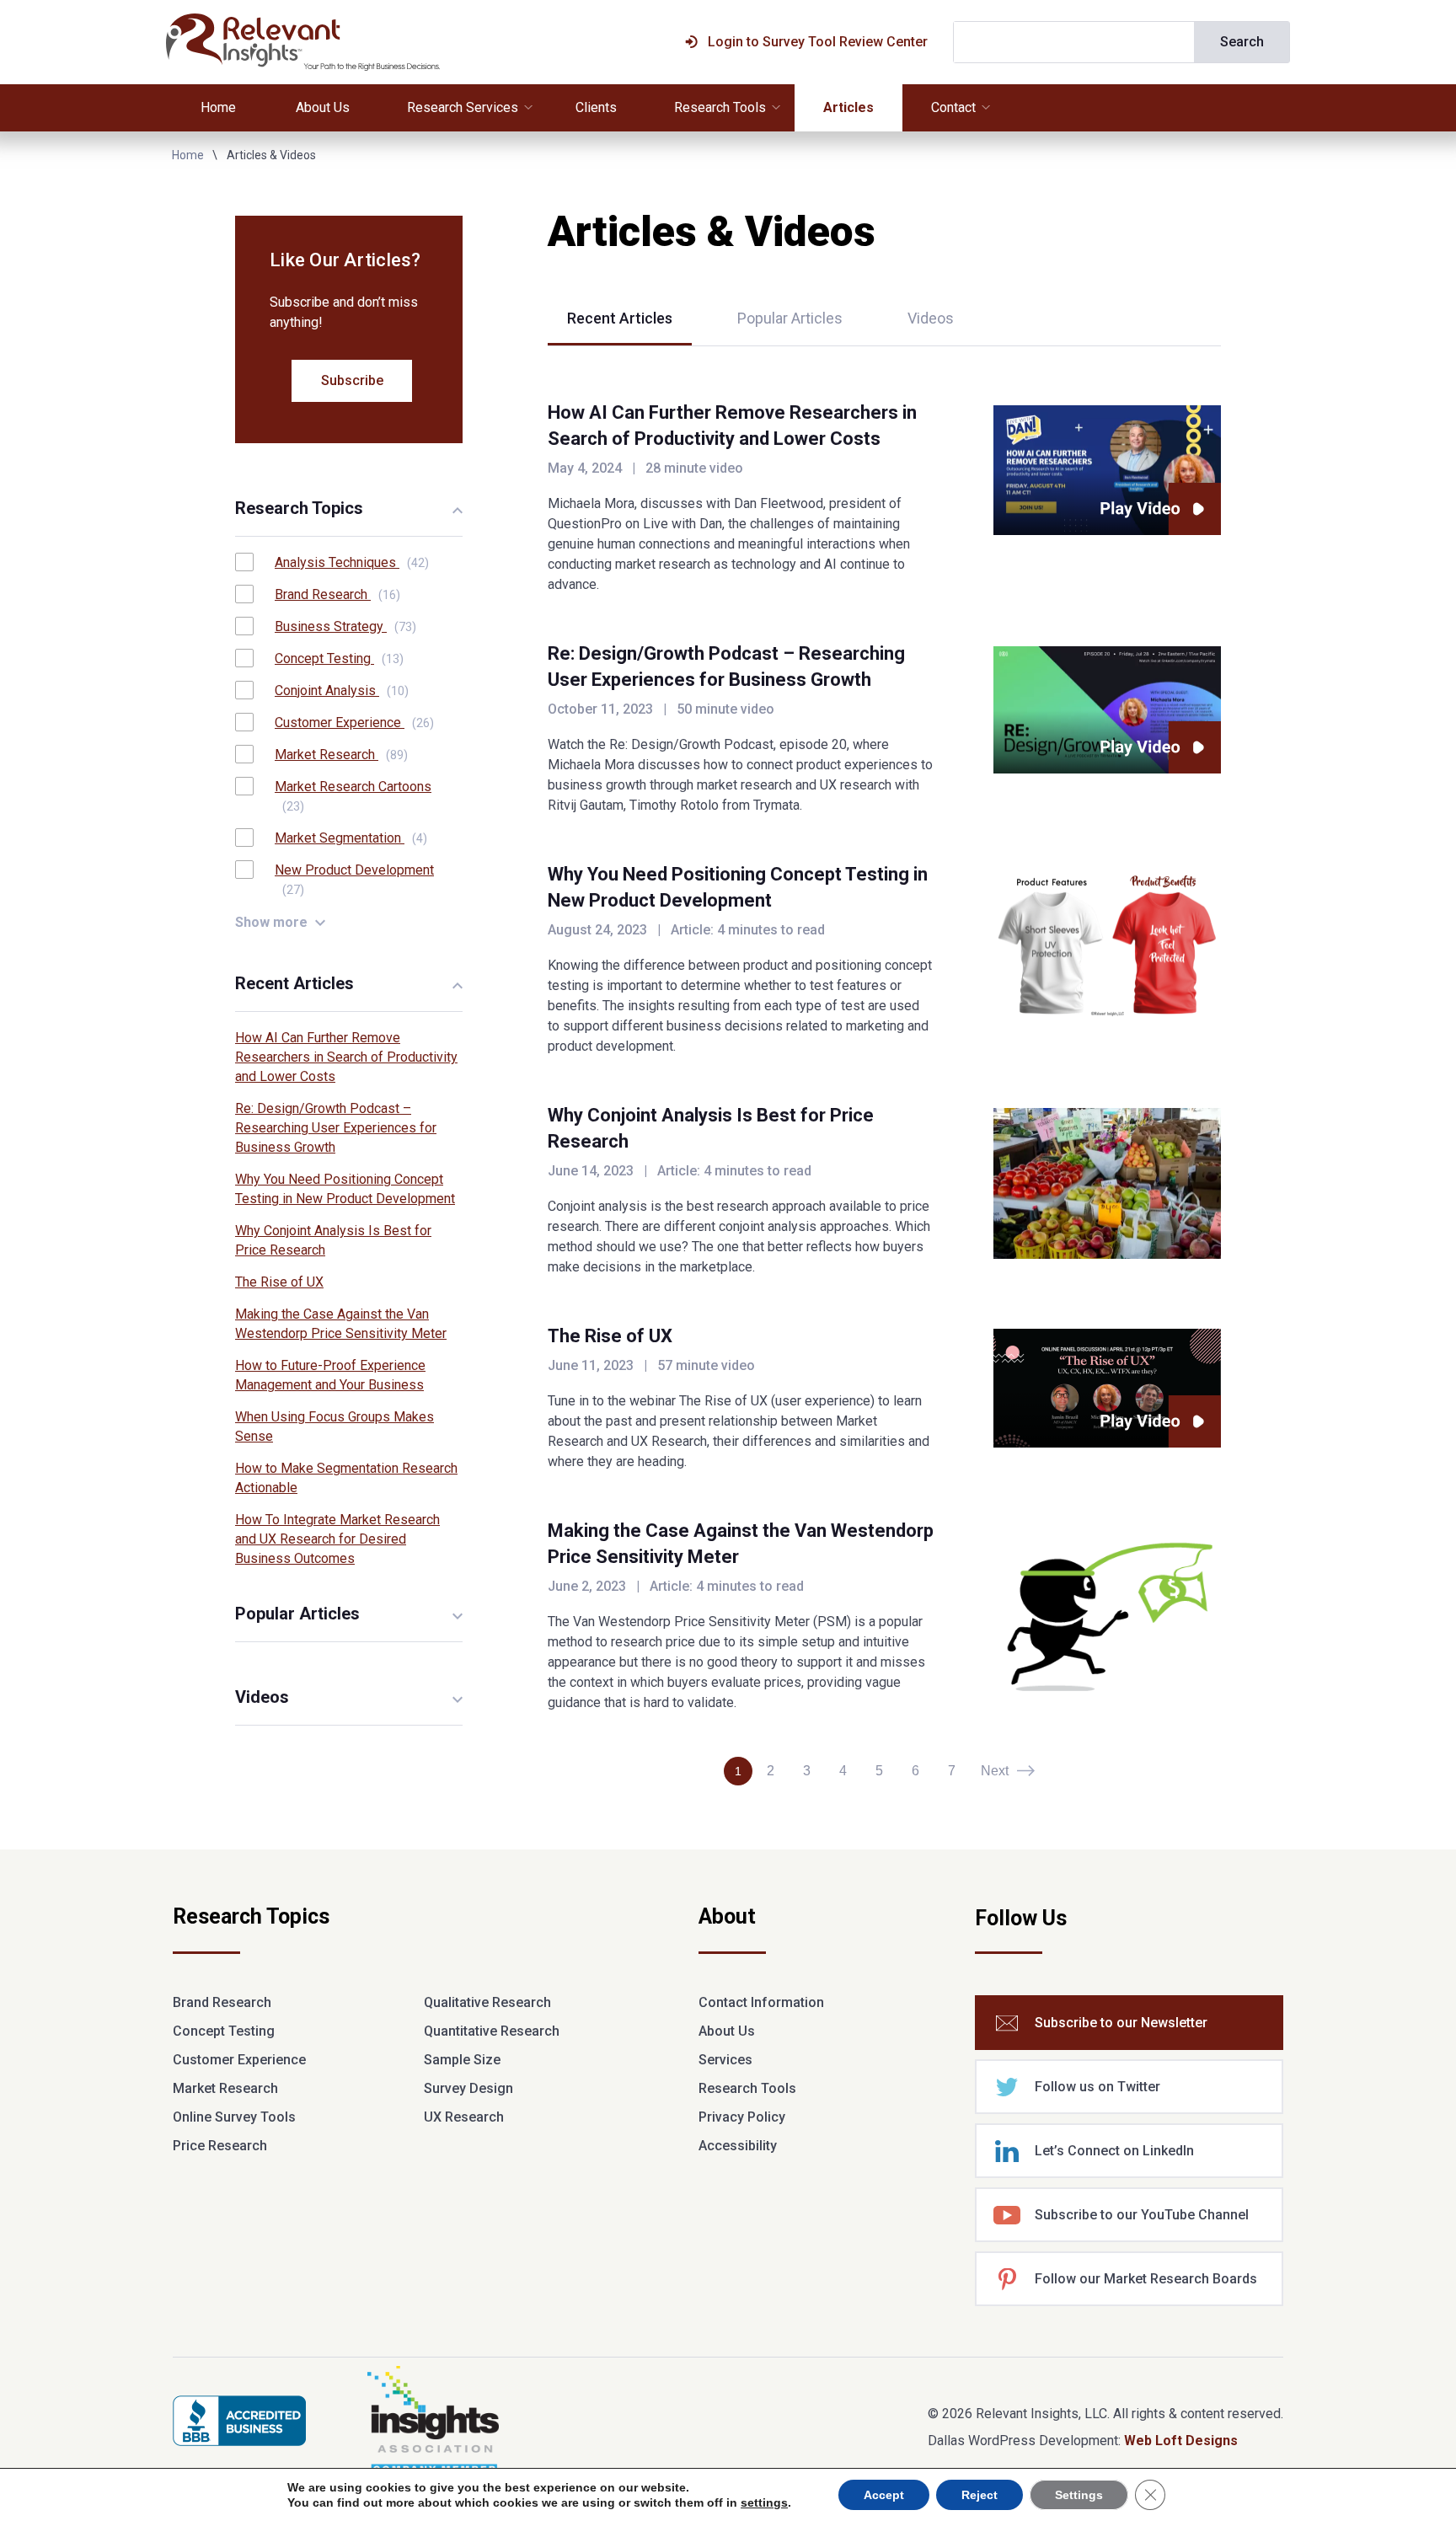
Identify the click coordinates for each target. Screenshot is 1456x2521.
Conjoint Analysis (342, 690)
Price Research (220, 2146)
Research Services (463, 107)
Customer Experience (354, 723)
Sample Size (462, 2060)
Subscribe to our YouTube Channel (1142, 2215)
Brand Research (337, 594)
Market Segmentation (351, 838)
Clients (596, 107)
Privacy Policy (742, 2117)
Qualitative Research (487, 2002)
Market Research (341, 755)
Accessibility (738, 2146)
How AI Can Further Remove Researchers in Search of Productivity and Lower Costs (346, 1057)
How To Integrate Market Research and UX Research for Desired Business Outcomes (337, 1539)
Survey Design (468, 2088)
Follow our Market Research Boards (1146, 2279)
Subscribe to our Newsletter (1121, 2023)
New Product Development (354, 879)
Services (725, 2060)
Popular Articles (790, 318)
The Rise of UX (610, 1336)
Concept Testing (339, 658)
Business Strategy (345, 626)
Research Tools (720, 107)
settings (764, 2502)
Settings (1079, 2495)
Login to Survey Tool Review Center (818, 42)
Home (218, 107)
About (727, 1918)
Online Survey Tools (234, 2117)
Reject (980, 2495)
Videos (931, 318)
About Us (323, 107)
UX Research (464, 2117)
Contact (953, 107)
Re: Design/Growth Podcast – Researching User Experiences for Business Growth (336, 1128)
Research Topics (251, 1918)
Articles (848, 107)
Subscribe (352, 380)
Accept (884, 2495)
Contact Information (761, 2002)
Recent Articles (620, 318)
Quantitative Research (492, 2031)
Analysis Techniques (352, 562)
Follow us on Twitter (1097, 2087)
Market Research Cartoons (353, 796)
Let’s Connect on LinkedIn (1114, 2151)
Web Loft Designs (1181, 2441)
